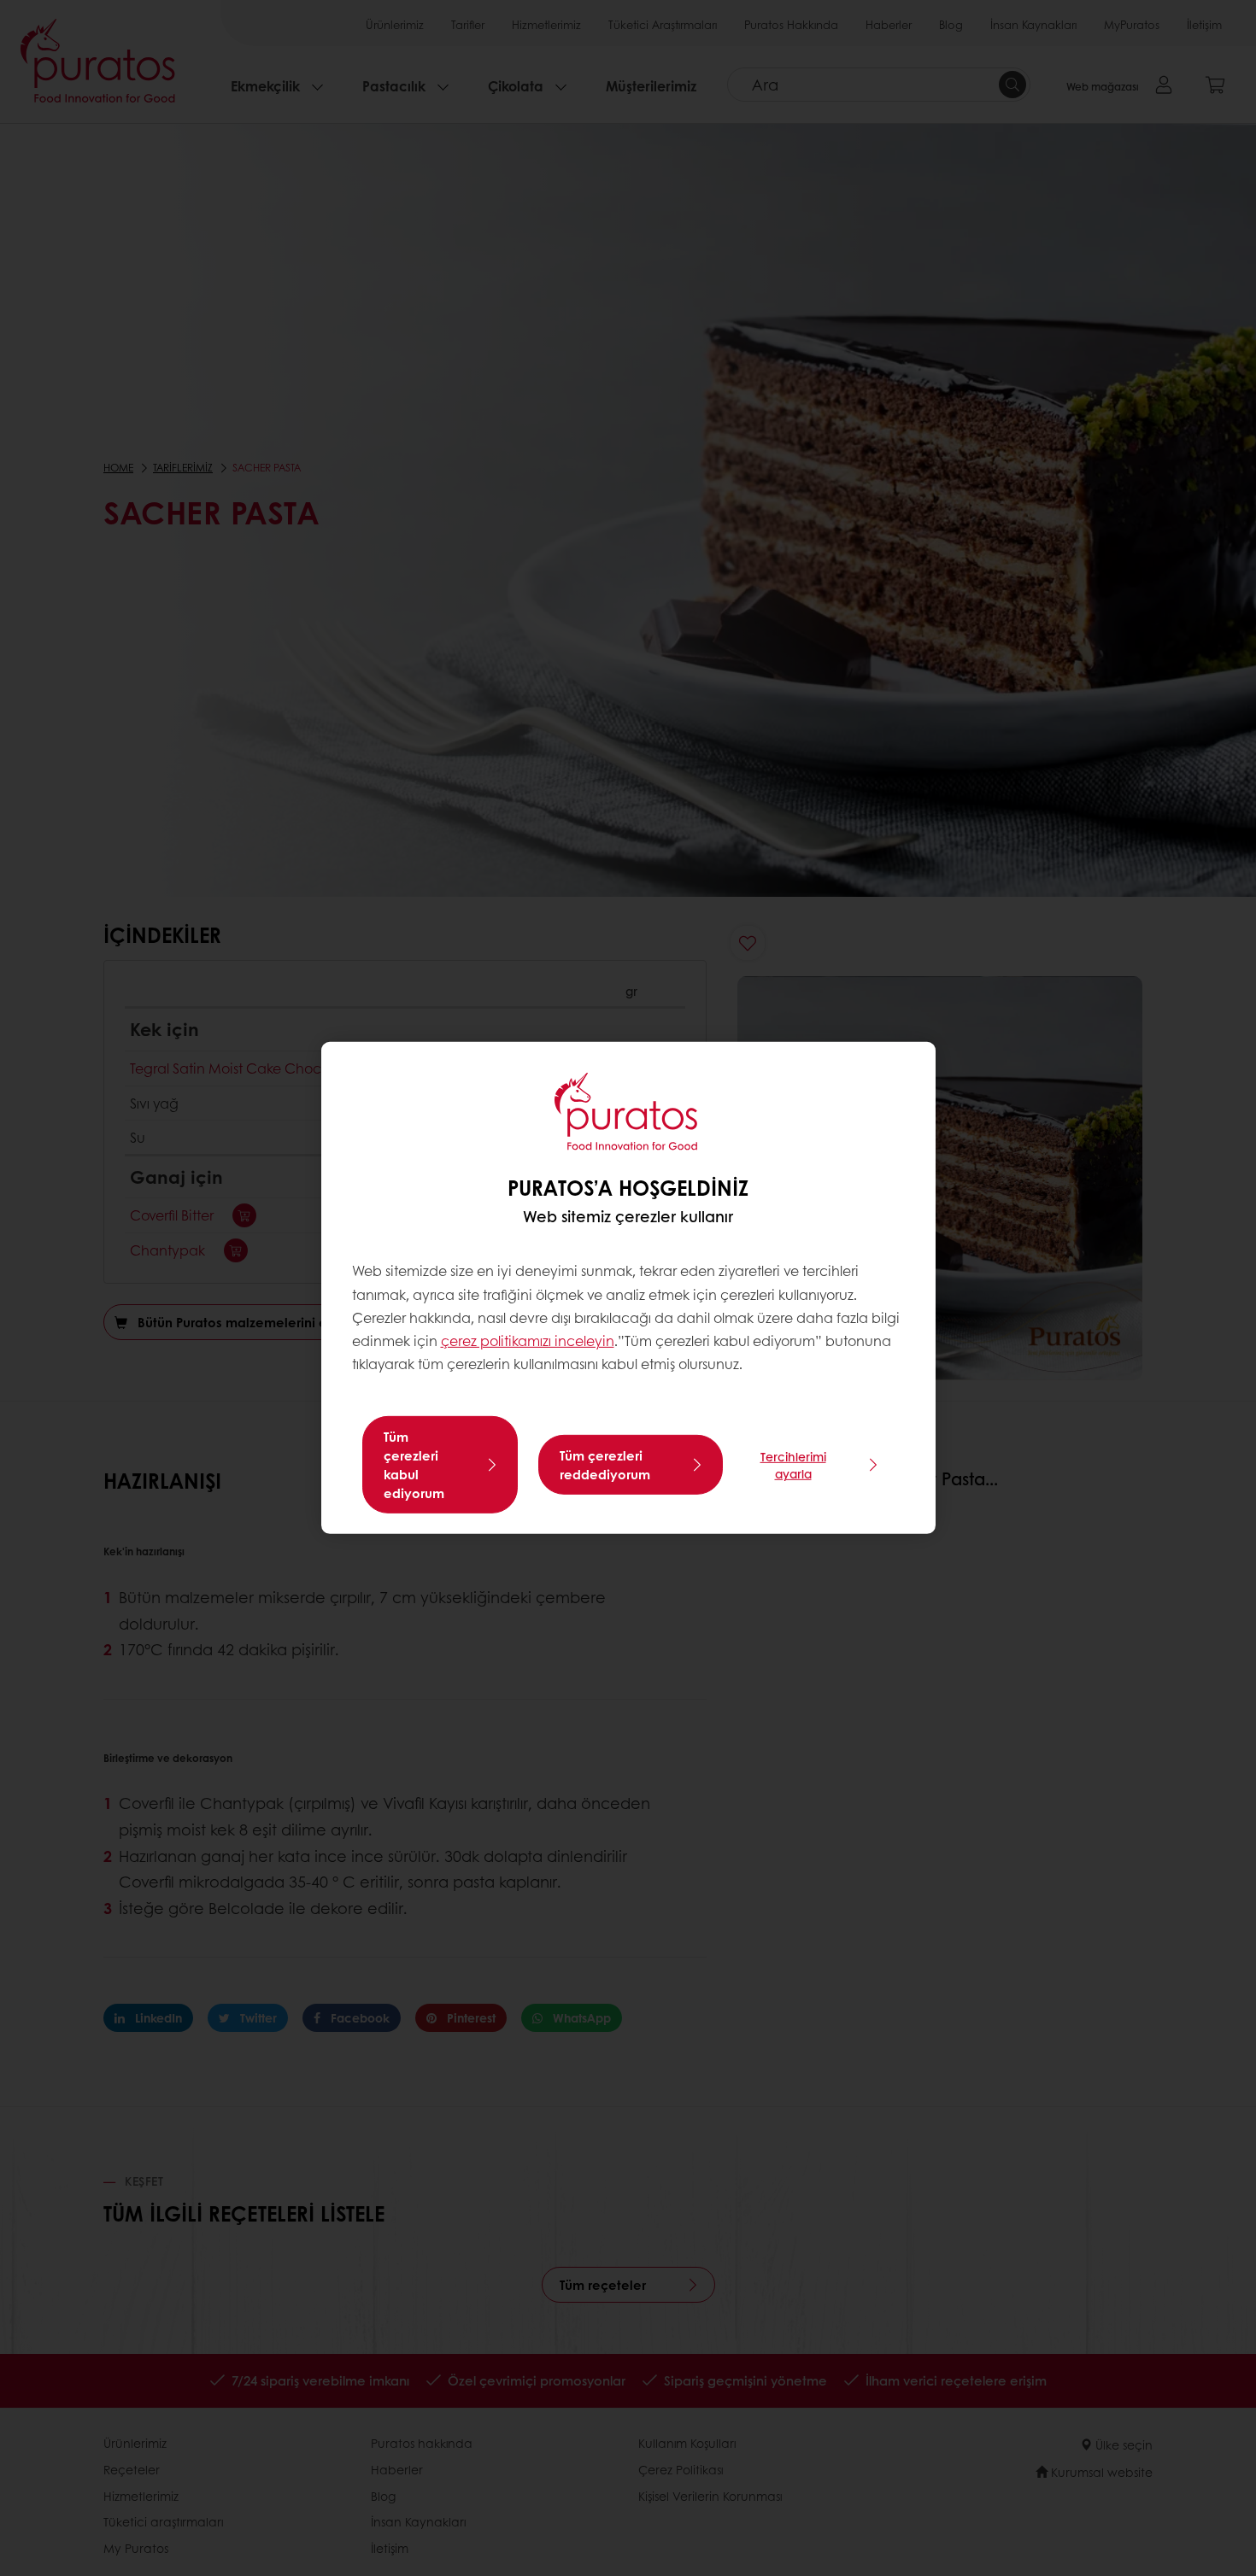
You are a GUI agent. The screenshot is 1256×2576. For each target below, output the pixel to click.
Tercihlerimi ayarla (793, 1465)
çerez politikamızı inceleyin (528, 1341)
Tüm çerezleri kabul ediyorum (414, 1465)
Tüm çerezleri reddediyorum (605, 1465)
